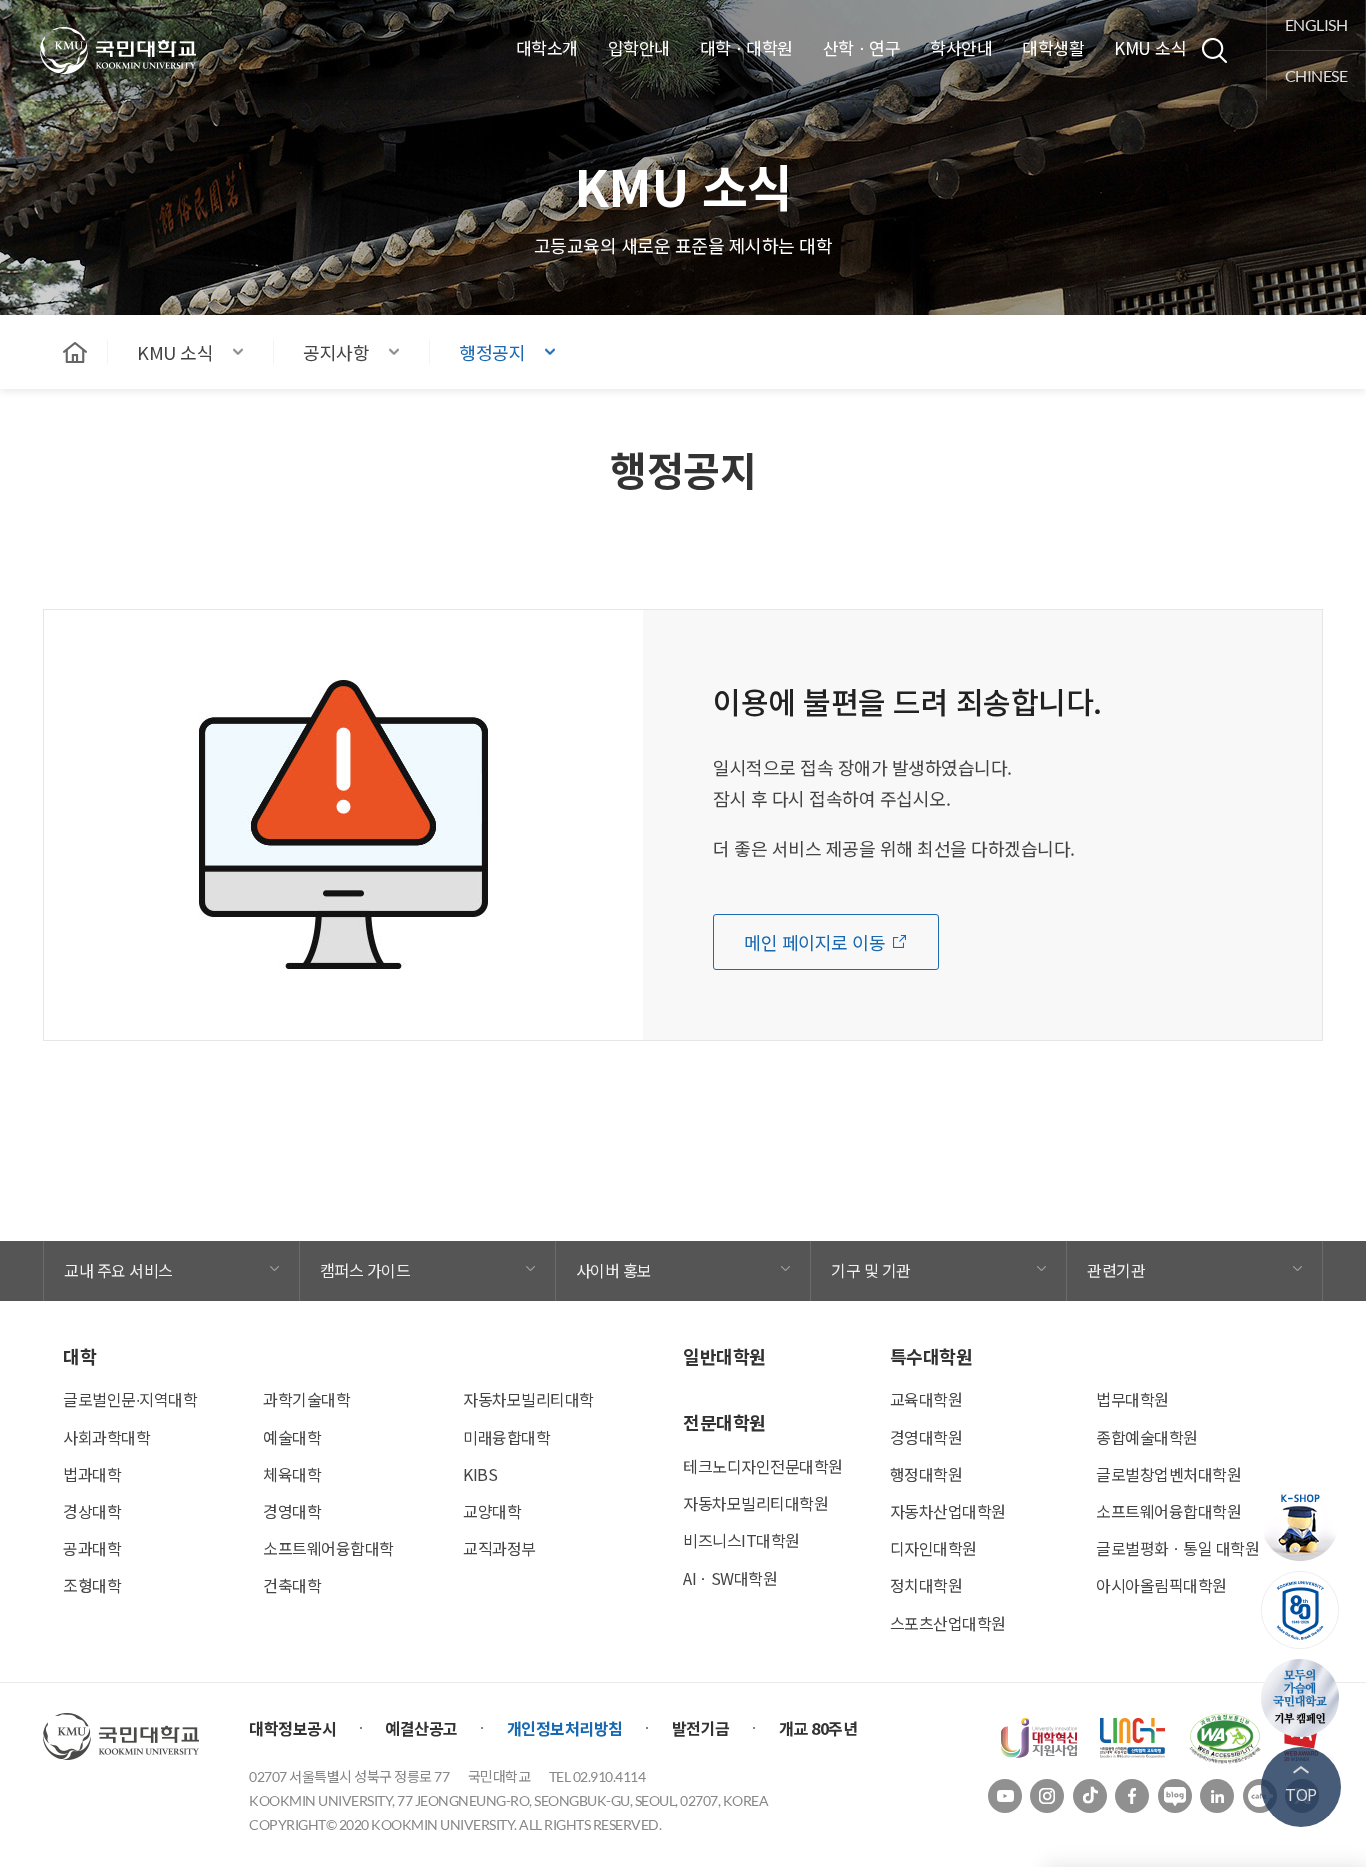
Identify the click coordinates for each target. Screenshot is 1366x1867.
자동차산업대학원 (948, 1511)
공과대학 (92, 1548)
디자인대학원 (933, 1548)
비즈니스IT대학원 (741, 1540)
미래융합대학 (506, 1437)
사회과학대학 (106, 1437)
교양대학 (492, 1511)
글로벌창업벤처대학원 (1168, 1474)
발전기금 (701, 1728)
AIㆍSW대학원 (730, 1578)
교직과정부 (499, 1548)
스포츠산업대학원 (948, 1623)
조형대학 (92, 1585)
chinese (1316, 75)
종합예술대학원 (1147, 1437)
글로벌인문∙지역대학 (130, 1399)
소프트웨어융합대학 (328, 1548)
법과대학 (92, 1474)
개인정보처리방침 (565, 1728)
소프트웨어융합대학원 (1168, 1511)
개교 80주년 (818, 1728)
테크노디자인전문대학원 (763, 1466)
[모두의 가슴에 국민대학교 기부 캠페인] (1301, 1698)
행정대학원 (926, 1474)
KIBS (480, 1474)
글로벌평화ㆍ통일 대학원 (1177, 1548)
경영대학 (292, 1511)
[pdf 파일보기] (1225, 1736)
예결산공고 (421, 1728)
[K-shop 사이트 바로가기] (1301, 1522)
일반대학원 (724, 1356)
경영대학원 (926, 1437)
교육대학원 (926, 1399)
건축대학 (292, 1585)
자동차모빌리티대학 (528, 1399)
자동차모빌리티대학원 (755, 1503)
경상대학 (92, 1511)
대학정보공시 (292, 1728)
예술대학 (292, 1437)
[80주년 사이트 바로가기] (1301, 1610)
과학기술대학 (306, 1399)
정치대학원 (926, 1585)
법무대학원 (1132, 1399)
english (1316, 24)
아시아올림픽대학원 (1161, 1585)
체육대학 (292, 1474)
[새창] (1039, 1736)
